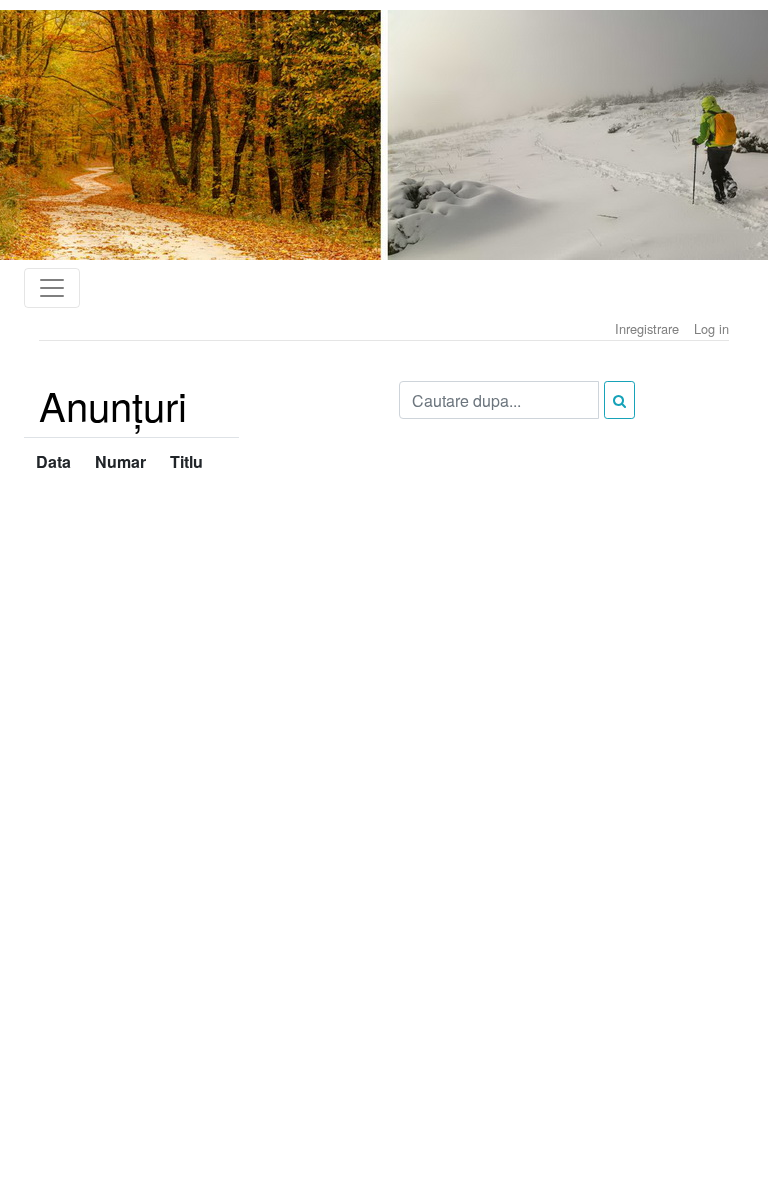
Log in (711, 328)
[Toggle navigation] (52, 288)
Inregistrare (647, 328)
